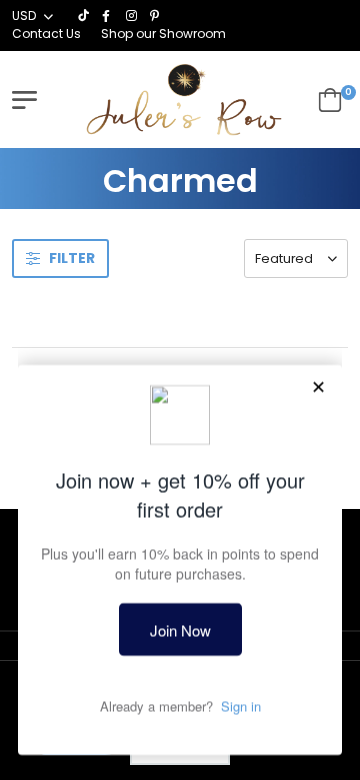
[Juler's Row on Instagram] (133, 16)
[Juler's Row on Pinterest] (157, 16)
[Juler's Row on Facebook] (109, 16)
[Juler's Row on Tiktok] (85, 16)
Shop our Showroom (163, 33)
